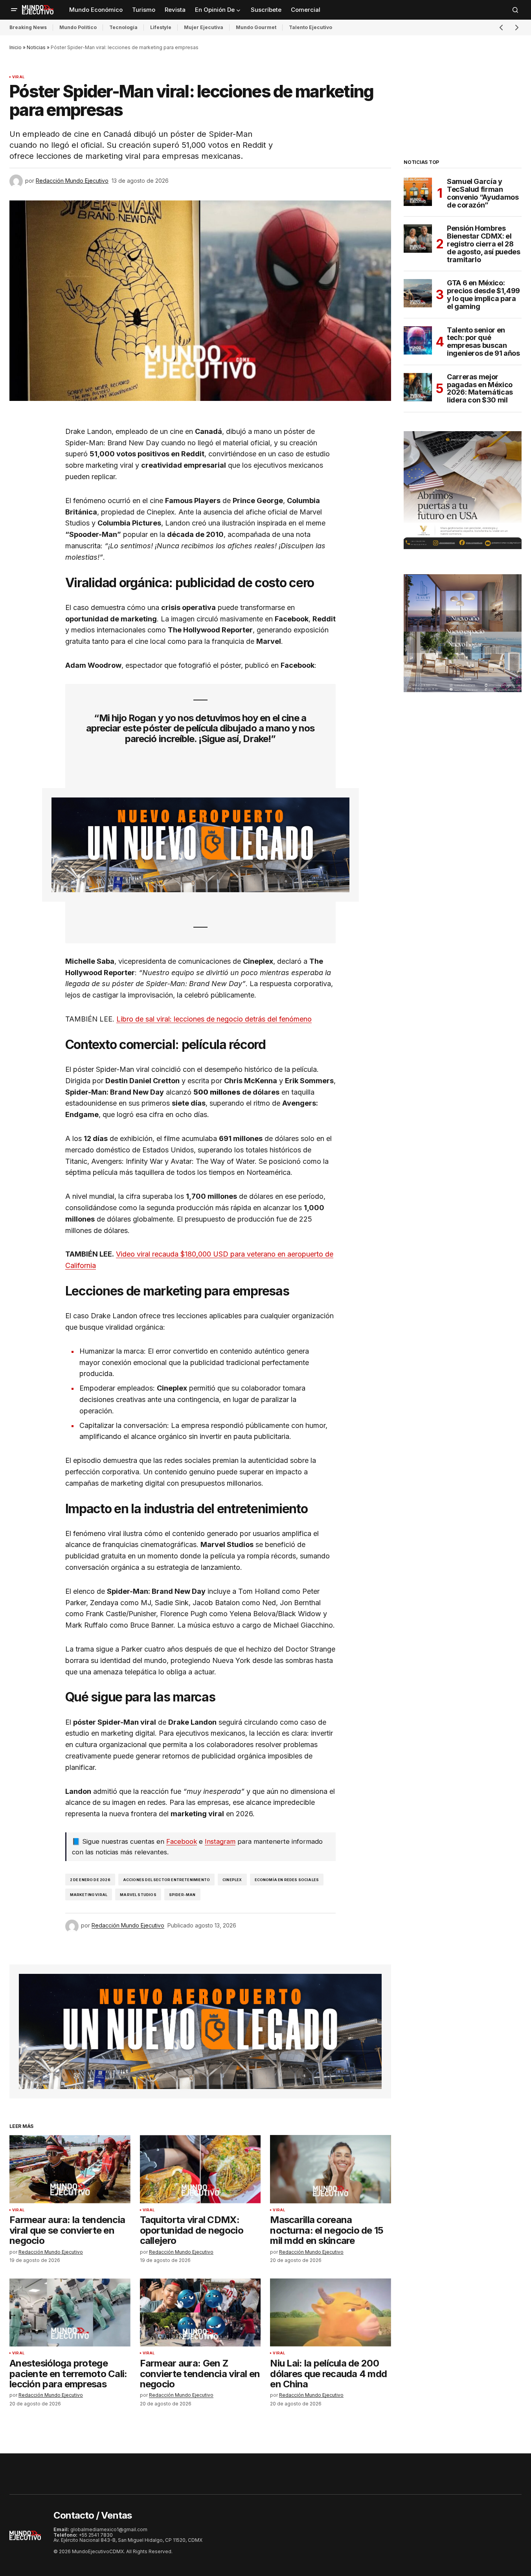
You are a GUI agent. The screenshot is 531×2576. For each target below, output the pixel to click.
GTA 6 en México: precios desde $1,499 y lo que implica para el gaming (483, 295)
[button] (14, 10)
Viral (18, 77)
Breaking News (28, 27)
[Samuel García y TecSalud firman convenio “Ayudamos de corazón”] (418, 192)
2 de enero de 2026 (90, 1880)
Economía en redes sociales (287, 1880)
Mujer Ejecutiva (204, 27)
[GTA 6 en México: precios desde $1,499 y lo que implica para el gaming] (418, 293)
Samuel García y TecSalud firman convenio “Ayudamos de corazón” (483, 193)
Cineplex (232, 1880)
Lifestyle (161, 27)
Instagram (220, 1841)
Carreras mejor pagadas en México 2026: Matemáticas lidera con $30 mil (480, 389)
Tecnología (123, 27)
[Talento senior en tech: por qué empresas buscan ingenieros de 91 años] (418, 340)
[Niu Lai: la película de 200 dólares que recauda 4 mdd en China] (331, 2312)
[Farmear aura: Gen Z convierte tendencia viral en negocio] (200, 2312)
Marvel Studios (138, 1895)
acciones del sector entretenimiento (166, 1880)
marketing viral (89, 1895)
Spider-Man (182, 1895)
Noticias (36, 47)
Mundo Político (78, 27)
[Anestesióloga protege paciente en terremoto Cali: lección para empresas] (70, 2312)
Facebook (182, 1841)
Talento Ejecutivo (311, 27)
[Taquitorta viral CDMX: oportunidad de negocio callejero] (200, 2169)
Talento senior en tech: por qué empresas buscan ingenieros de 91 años (483, 342)
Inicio (16, 47)
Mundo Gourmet (256, 27)
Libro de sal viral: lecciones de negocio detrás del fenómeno (214, 1019)
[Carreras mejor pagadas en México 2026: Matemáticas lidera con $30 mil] (418, 387)
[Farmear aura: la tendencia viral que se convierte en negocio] (70, 2169)
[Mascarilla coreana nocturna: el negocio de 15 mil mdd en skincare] (331, 2169)
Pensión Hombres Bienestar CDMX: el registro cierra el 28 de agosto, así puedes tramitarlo (483, 244)
